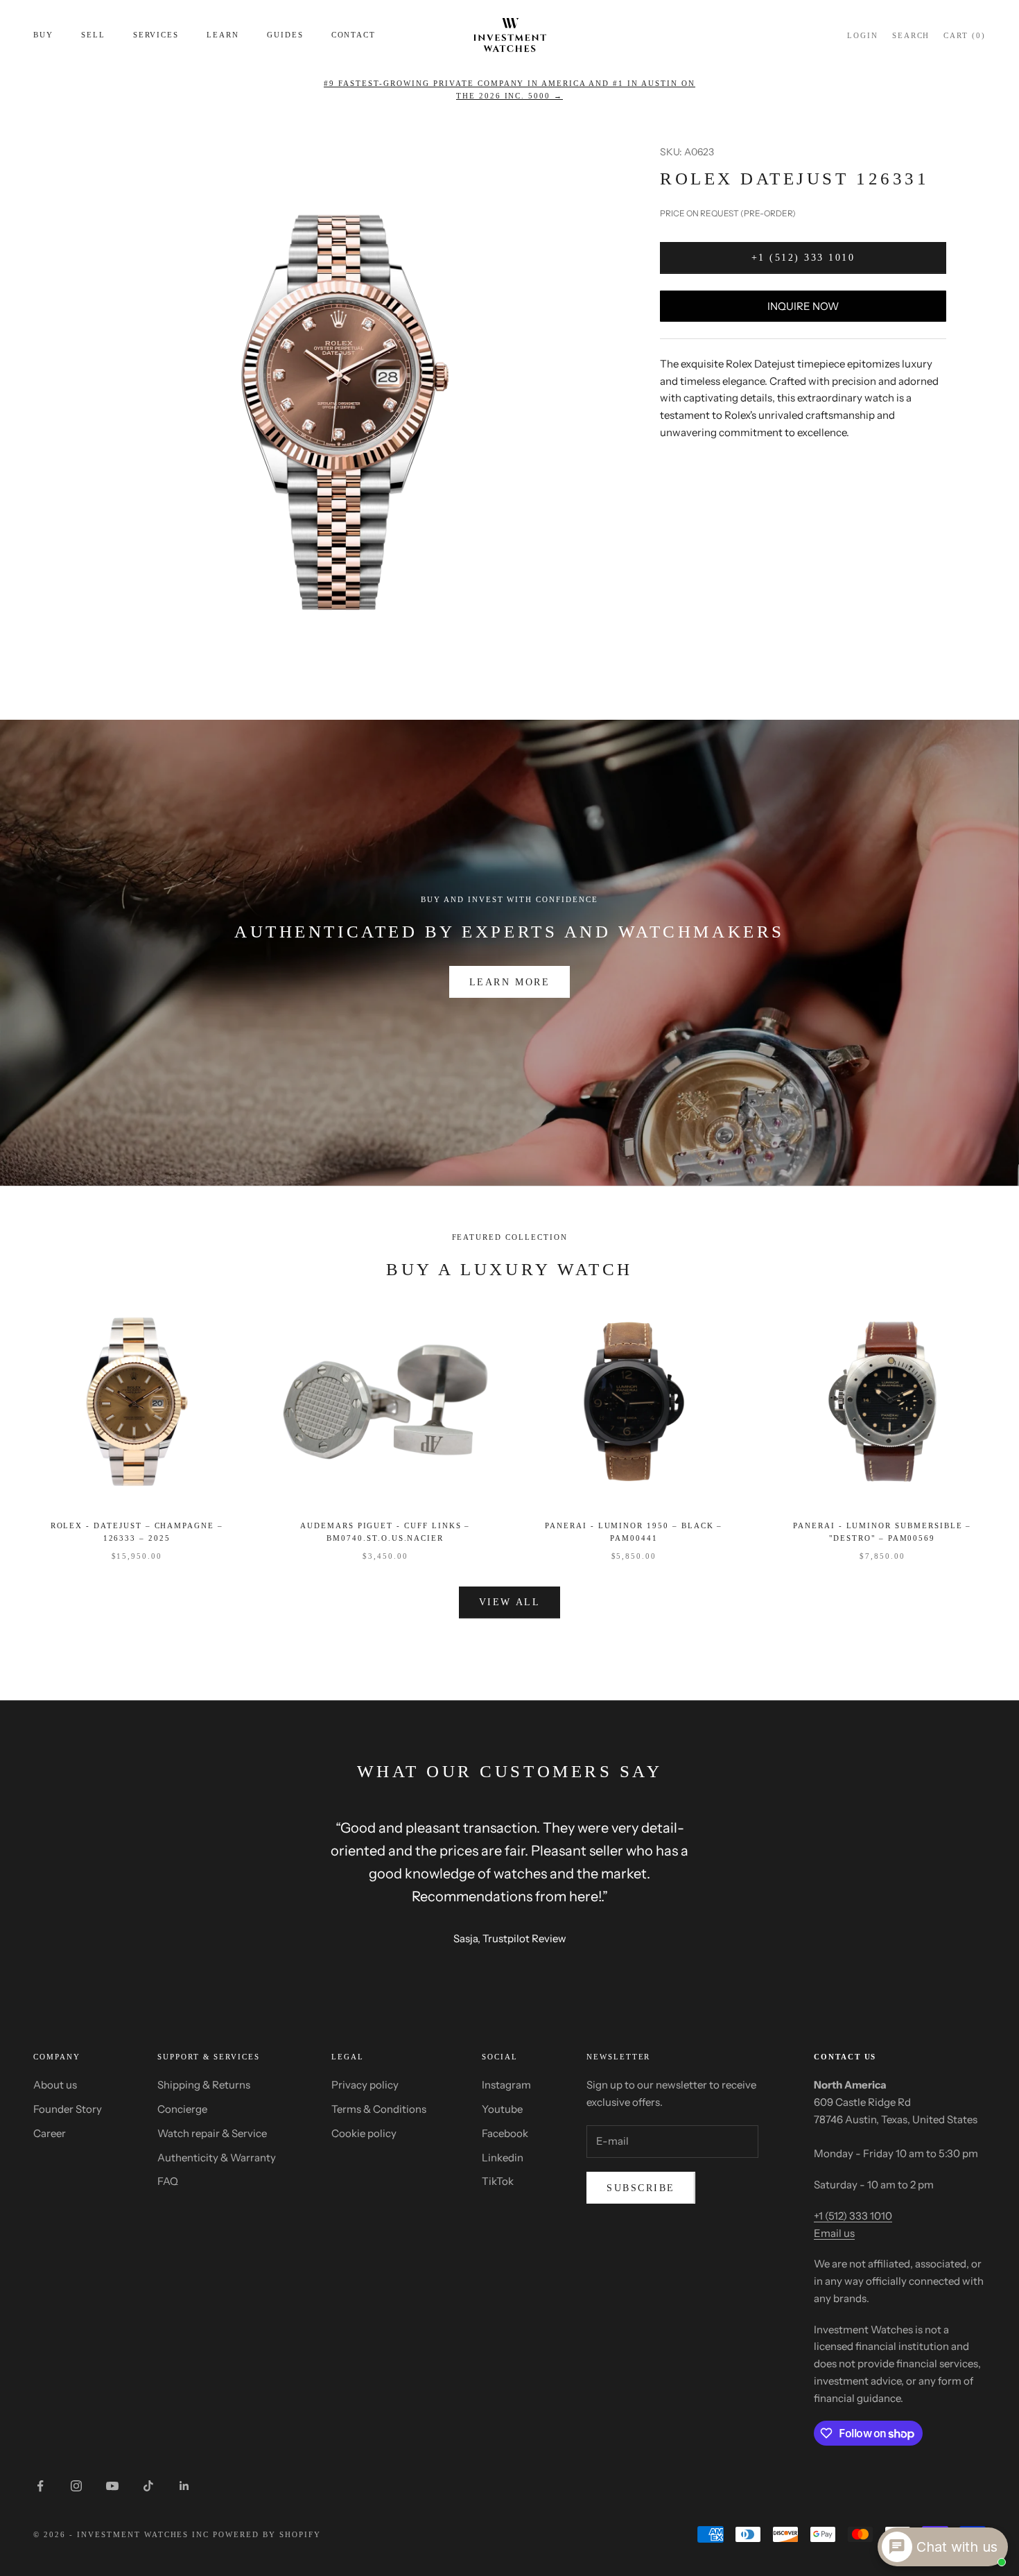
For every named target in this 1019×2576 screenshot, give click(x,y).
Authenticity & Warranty (217, 2158)
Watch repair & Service (212, 2133)
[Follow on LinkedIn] (184, 2486)
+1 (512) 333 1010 (803, 258)
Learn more (509, 982)
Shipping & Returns (204, 2085)
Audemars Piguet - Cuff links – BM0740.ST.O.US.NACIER (385, 1532)
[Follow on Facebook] (40, 2486)
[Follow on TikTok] (148, 2486)
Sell (93, 35)
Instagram (506, 2085)
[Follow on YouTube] (112, 2486)
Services (156, 35)
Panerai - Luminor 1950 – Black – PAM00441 (634, 1532)
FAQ (168, 2181)
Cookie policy (364, 2133)
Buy (43, 35)
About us (55, 2085)
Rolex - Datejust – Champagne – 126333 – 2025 (137, 1532)
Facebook (505, 2133)
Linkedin (503, 2158)
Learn (223, 35)
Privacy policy (365, 2085)
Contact (354, 35)
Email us (834, 2233)
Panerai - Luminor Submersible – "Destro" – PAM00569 (882, 1532)
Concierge (182, 2109)
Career (50, 2133)
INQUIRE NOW (803, 305)
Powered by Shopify (267, 2534)
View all (509, 1602)
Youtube (502, 2109)
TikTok (498, 2181)
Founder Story (68, 2109)
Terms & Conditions (379, 2109)
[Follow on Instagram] (76, 2486)
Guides (285, 35)
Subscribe (641, 2188)
